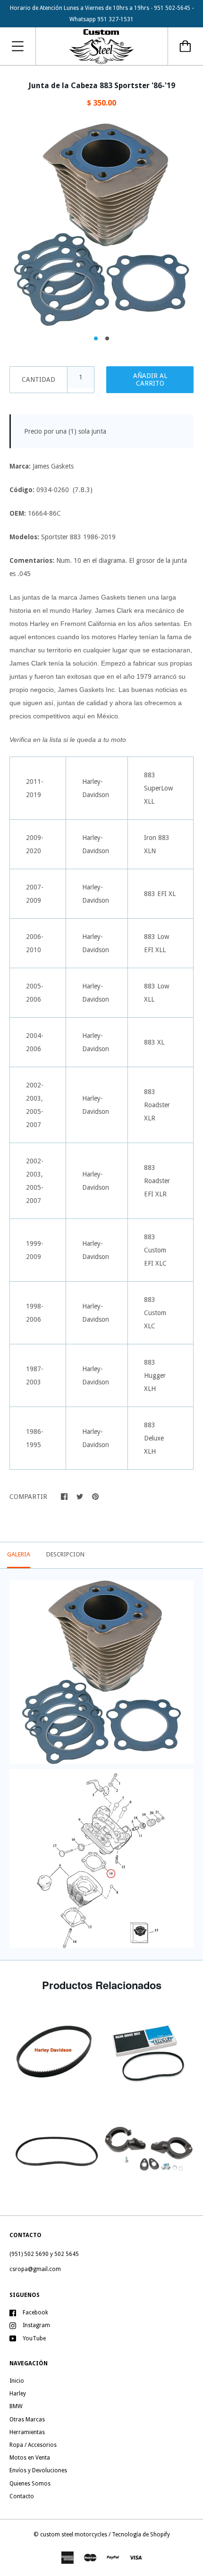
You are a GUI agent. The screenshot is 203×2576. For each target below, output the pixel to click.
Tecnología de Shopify (141, 2535)
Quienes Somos (30, 2484)
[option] (101, 225)
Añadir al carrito (150, 379)
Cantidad (38, 379)
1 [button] (96, 338)
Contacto (22, 2496)
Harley (18, 2394)
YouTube (34, 2338)
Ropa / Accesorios (33, 2445)
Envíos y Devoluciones (38, 2470)
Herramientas (27, 2432)
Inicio (17, 2381)
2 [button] (107, 338)
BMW (16, 2406)
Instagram (36, 2325)
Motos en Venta (30, 2458)
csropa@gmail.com (35, 2269)
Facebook (35, 2313)
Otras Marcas (27, 2420)
